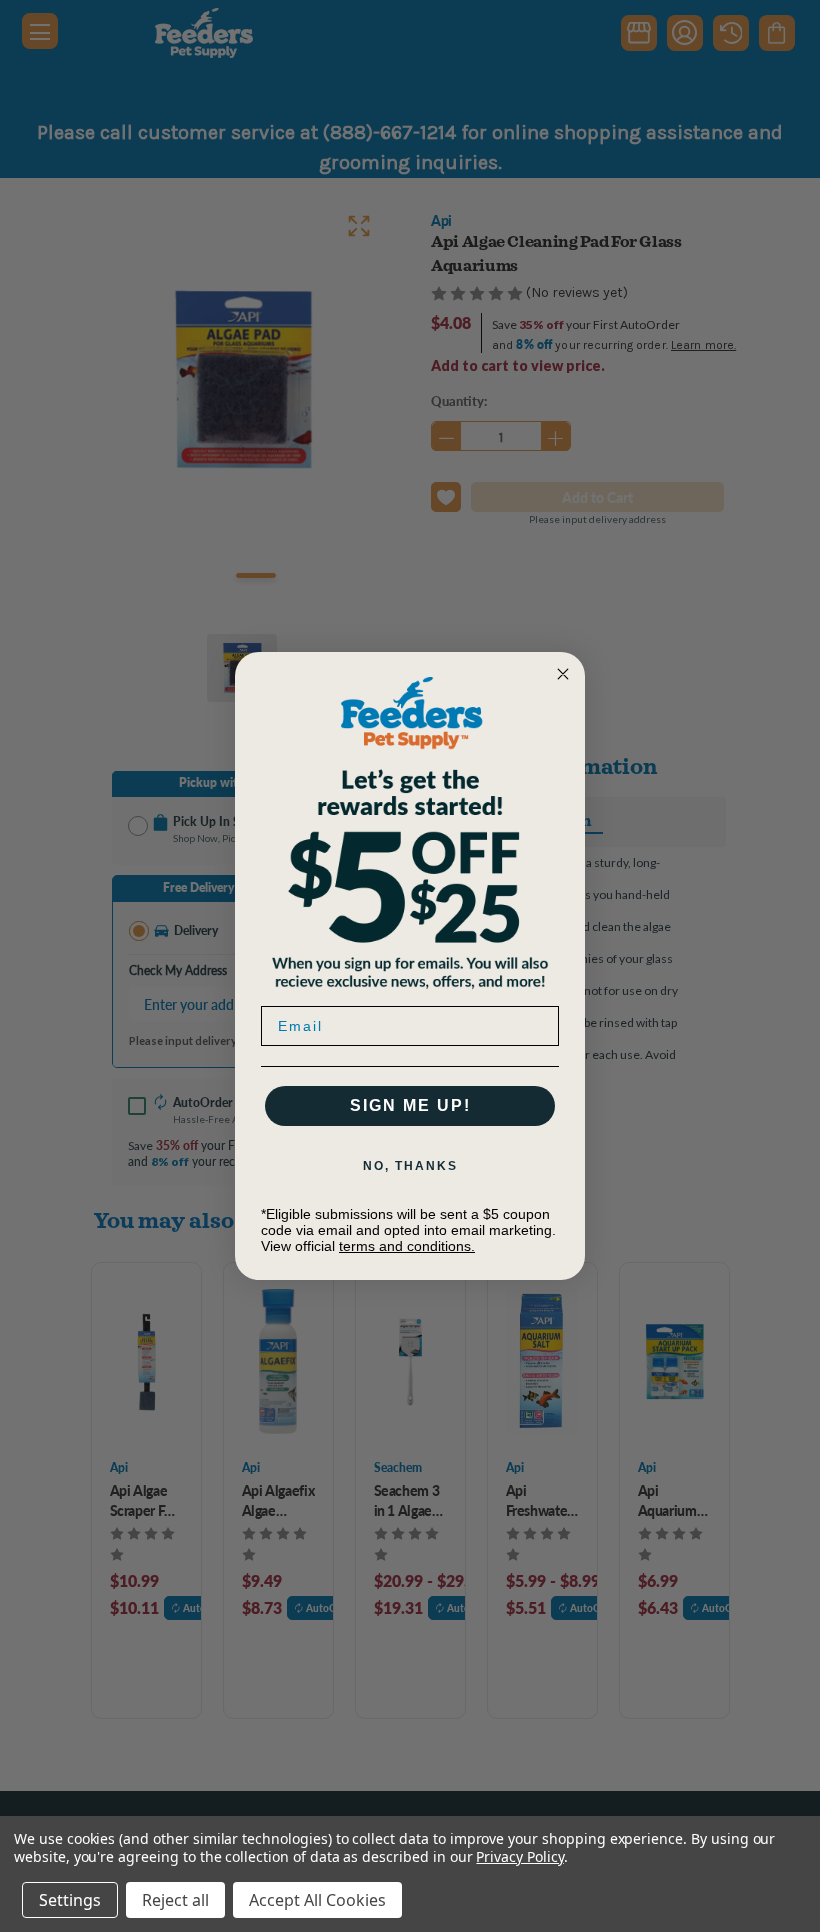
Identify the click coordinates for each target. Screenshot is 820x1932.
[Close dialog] (563, 674)
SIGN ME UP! (410, 1105)
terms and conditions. (407, 1246)
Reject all (175, 1900)
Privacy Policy (519, 1856)
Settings (70, 1900)
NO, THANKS (410, 1166)
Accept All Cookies (317, 1900)
